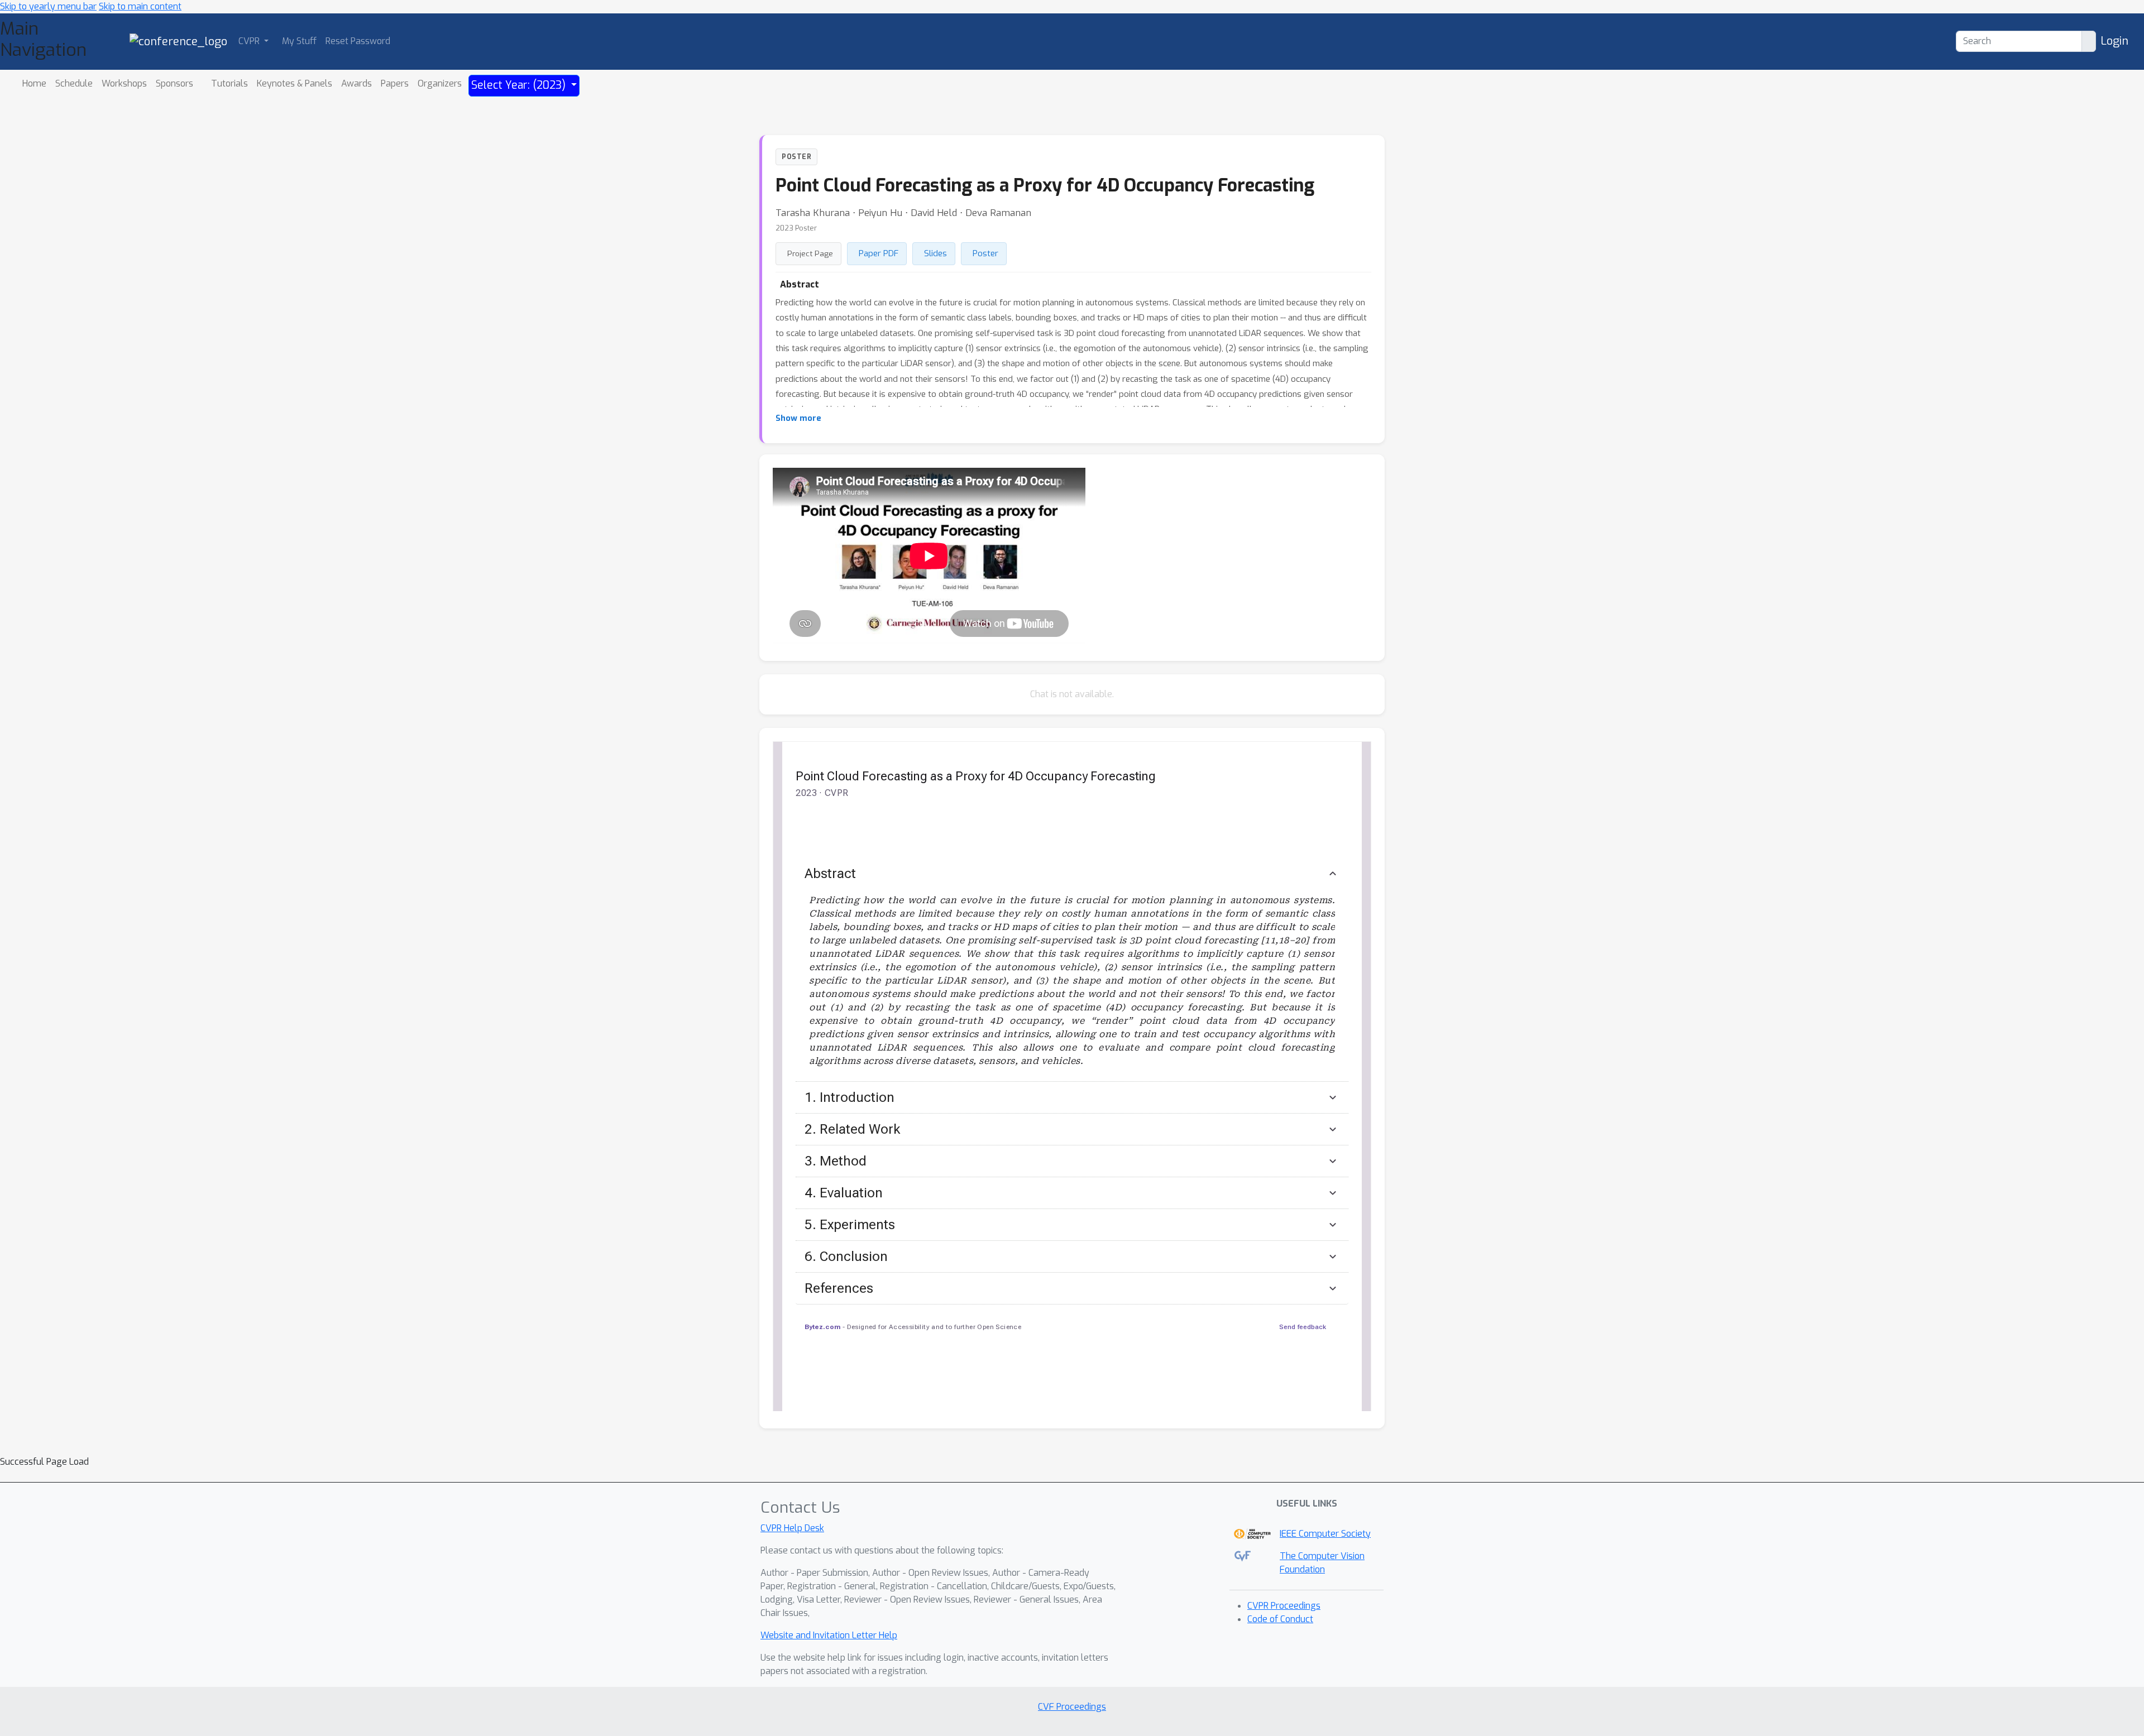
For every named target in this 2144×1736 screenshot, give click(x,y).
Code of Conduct (1280, 1619)
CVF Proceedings (1072, 1707)
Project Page (810, 253)
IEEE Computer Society (1325, 1534)
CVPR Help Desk (792, 1528)
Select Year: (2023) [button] (520, 85)
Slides (935, 253)
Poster (985, 253)
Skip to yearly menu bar (48, 6)
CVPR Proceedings (1284, 1606)
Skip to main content (140, 6)
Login (2114, 41)
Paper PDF (879, 253)
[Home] (178, 41)
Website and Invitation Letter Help (829, 1635)
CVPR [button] (250, 41)
